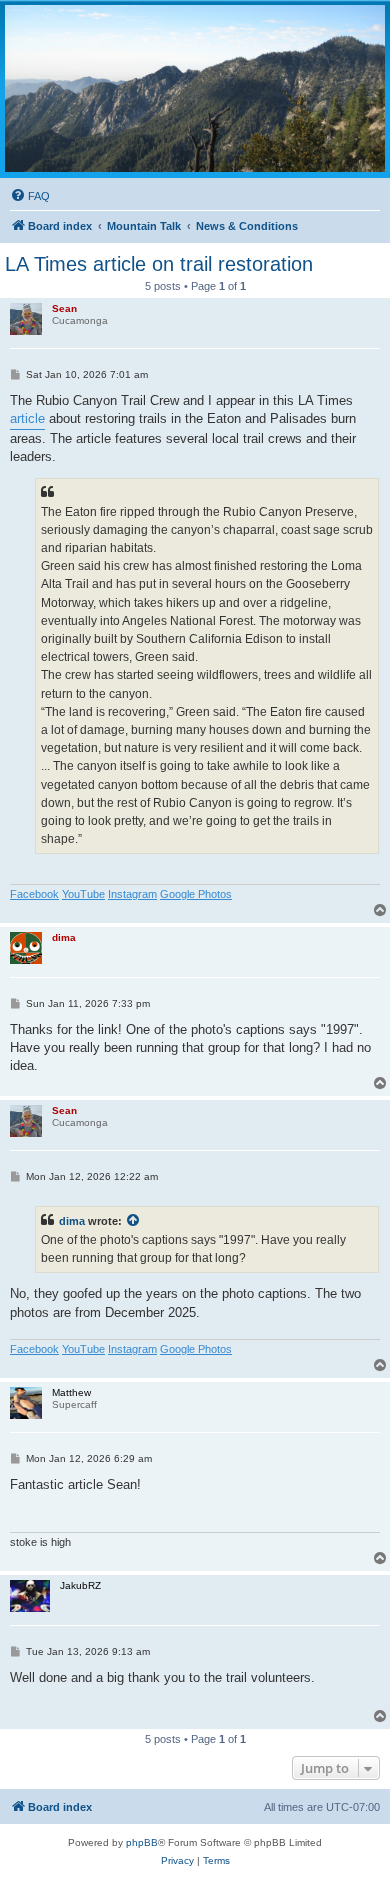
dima (72, 1221)
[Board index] (195, 88)
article (27, 418)
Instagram (132, 894)
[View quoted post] (134, 1221)
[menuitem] (30, 196)
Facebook (34, 894)
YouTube (83, 894)
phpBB (142, 1842)
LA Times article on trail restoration (159, 264)
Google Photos (196, 894)
